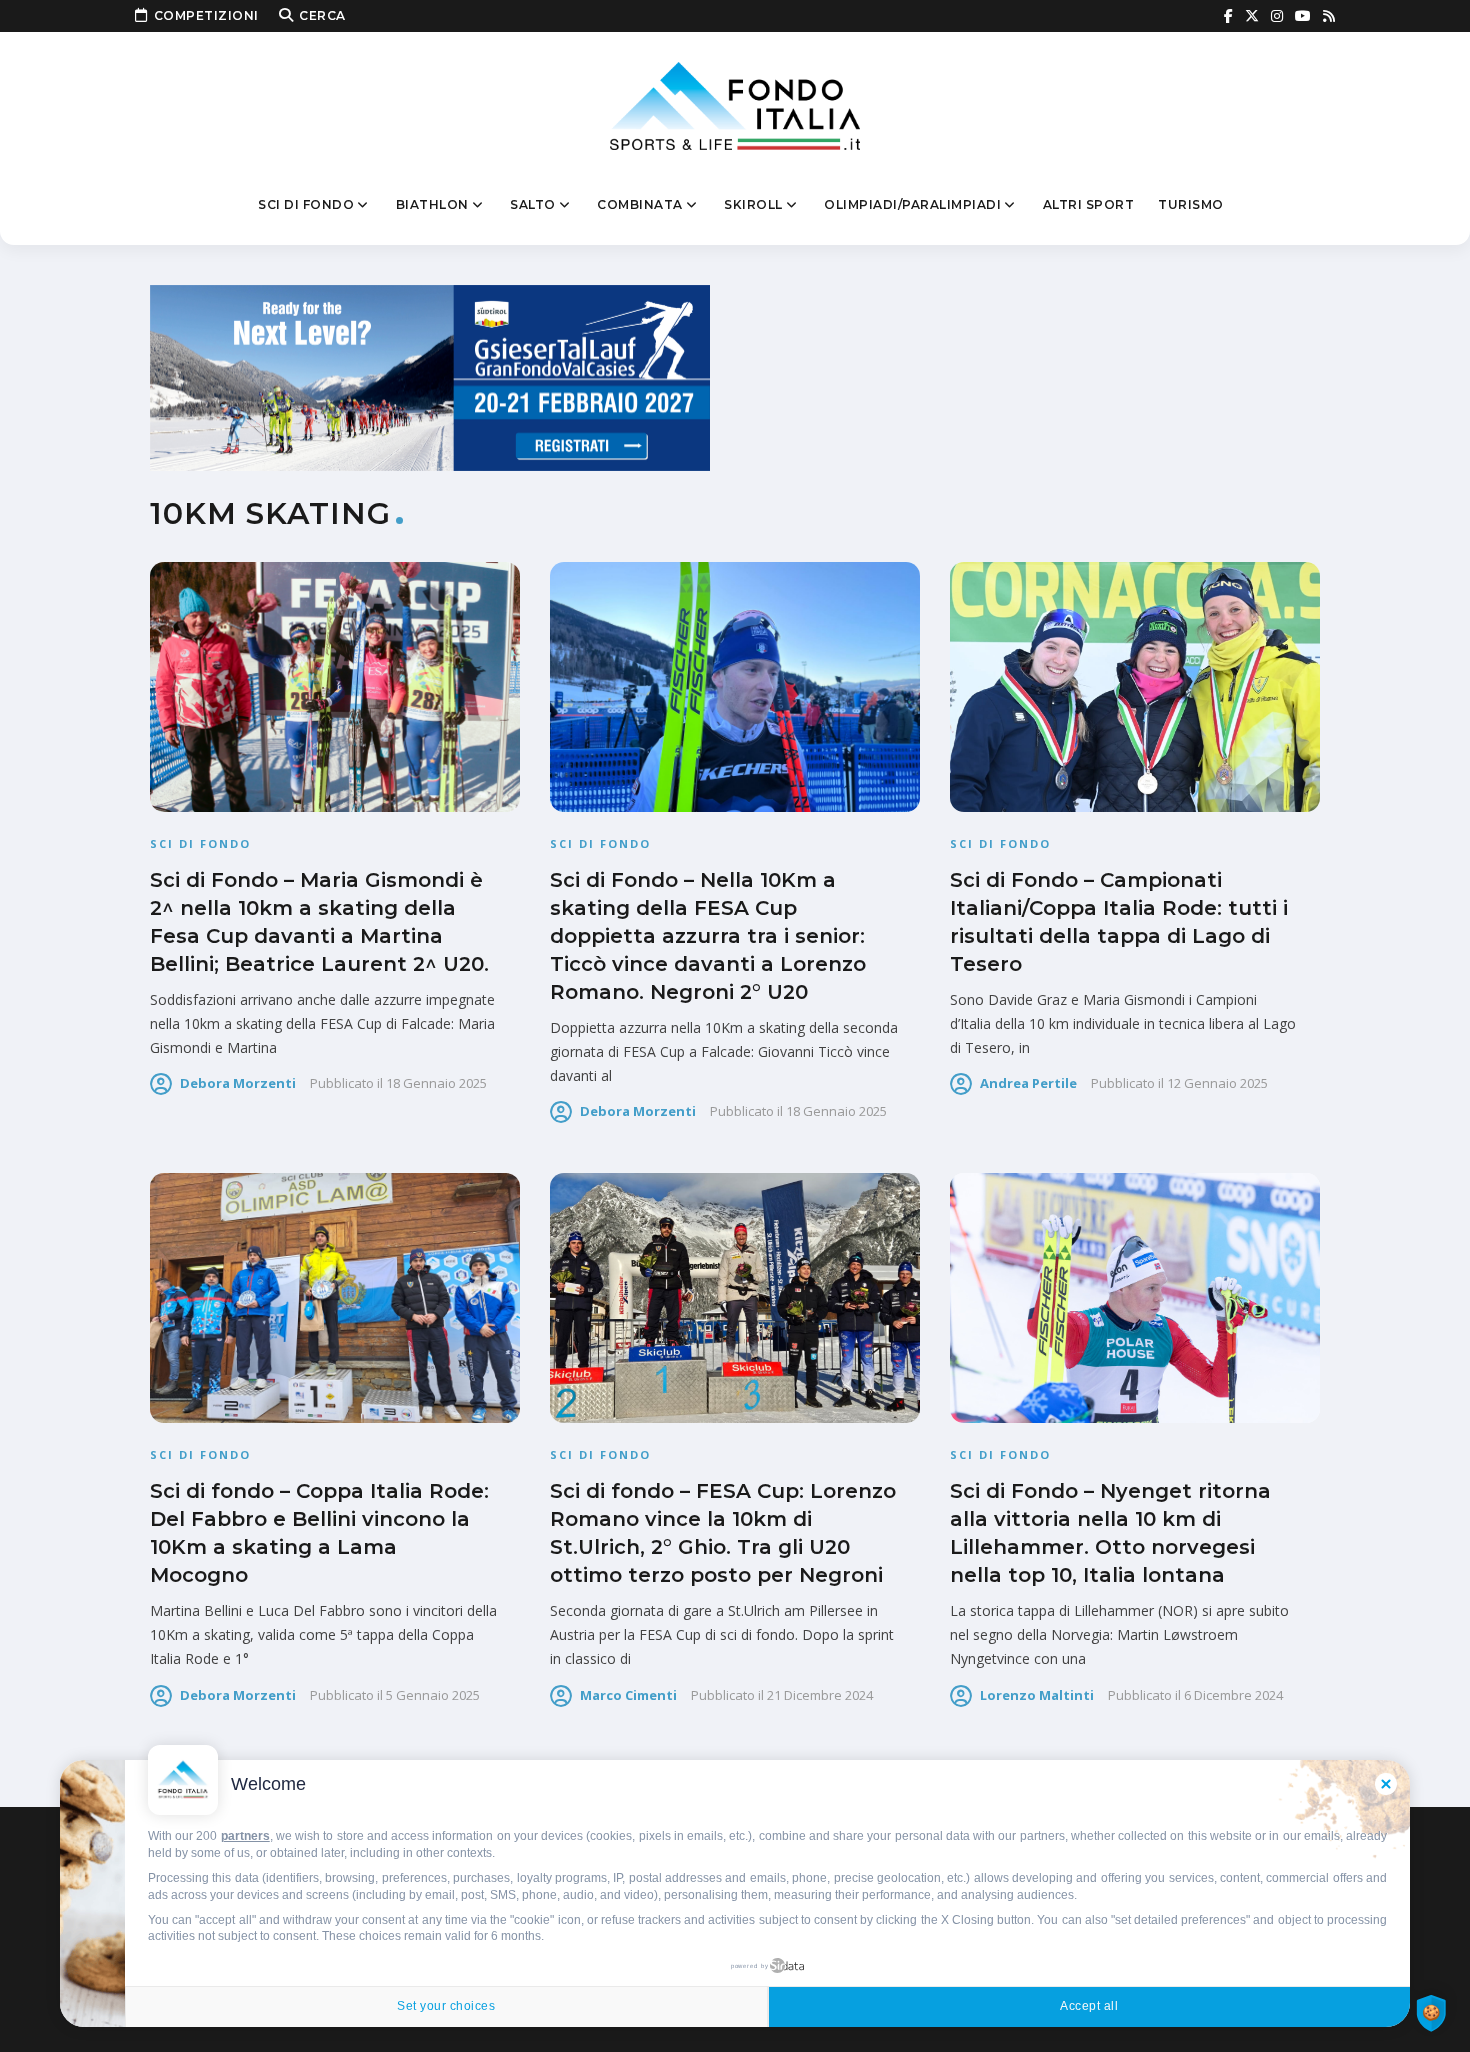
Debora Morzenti (238, 1083)
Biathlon (432, 204)
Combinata (640, 204)
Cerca (322, 15)
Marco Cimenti (628, 1695)
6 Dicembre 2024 (1233, 1695)
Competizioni (206, 15)
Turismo (1191, 204)
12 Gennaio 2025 (1217, 1083)
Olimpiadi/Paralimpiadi (912, 204)
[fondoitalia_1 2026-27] (430, 376)
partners (245, 1836)
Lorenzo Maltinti (1037, 1695)
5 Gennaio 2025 (433, 1695)
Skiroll (753, 204)
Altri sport (1089, 204)
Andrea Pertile (1028, 1083)
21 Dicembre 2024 (820, 1695)
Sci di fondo (306, 204)
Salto (533, 204)
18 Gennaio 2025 (436, 1083)
